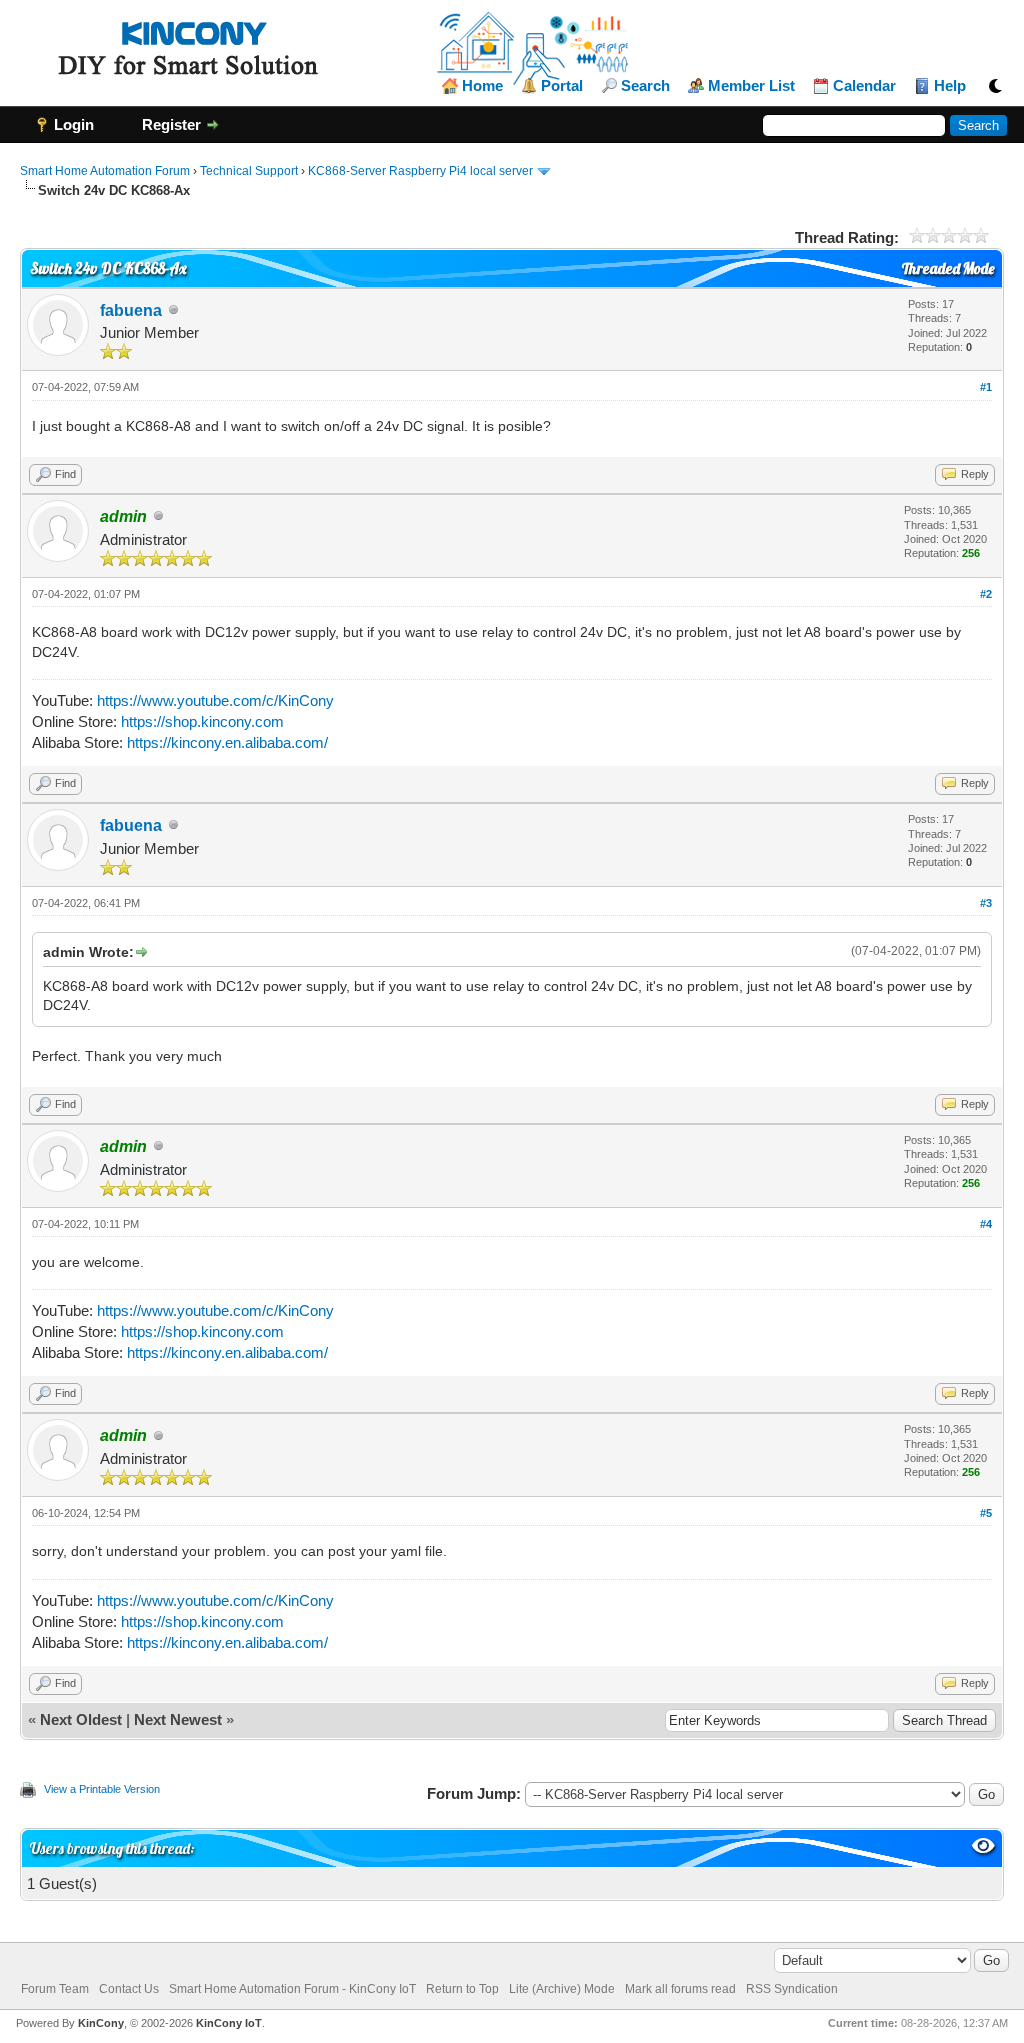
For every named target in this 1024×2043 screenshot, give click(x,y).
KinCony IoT (229, 2023)
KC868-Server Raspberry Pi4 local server (420, 171)
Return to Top (462, 1989)
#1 (986, 387)
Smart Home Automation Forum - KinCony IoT (292, 1989)
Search (645, 86)
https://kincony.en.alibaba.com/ (227, 742)
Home (482, 86)
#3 (986, 903)
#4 (986, 1224)
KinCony (101, 2023)
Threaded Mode (948, 268)
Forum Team (55, 1989)
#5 (986, 1513)
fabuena (131, 310)
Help (950, 86)
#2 (986, 594)
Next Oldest (81, 1719)
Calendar (864, 86)
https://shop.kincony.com (202, 721)
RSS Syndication (792, 1989)
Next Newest (178, 1719)
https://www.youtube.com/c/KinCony (215, 700)
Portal (562, 86)
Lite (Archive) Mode (562, 1989)
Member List (751, 86)
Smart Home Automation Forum (105, 171)
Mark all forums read (680, 1989)
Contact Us (129, 1989)
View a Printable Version (102, 1789)
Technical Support (249, 171)
